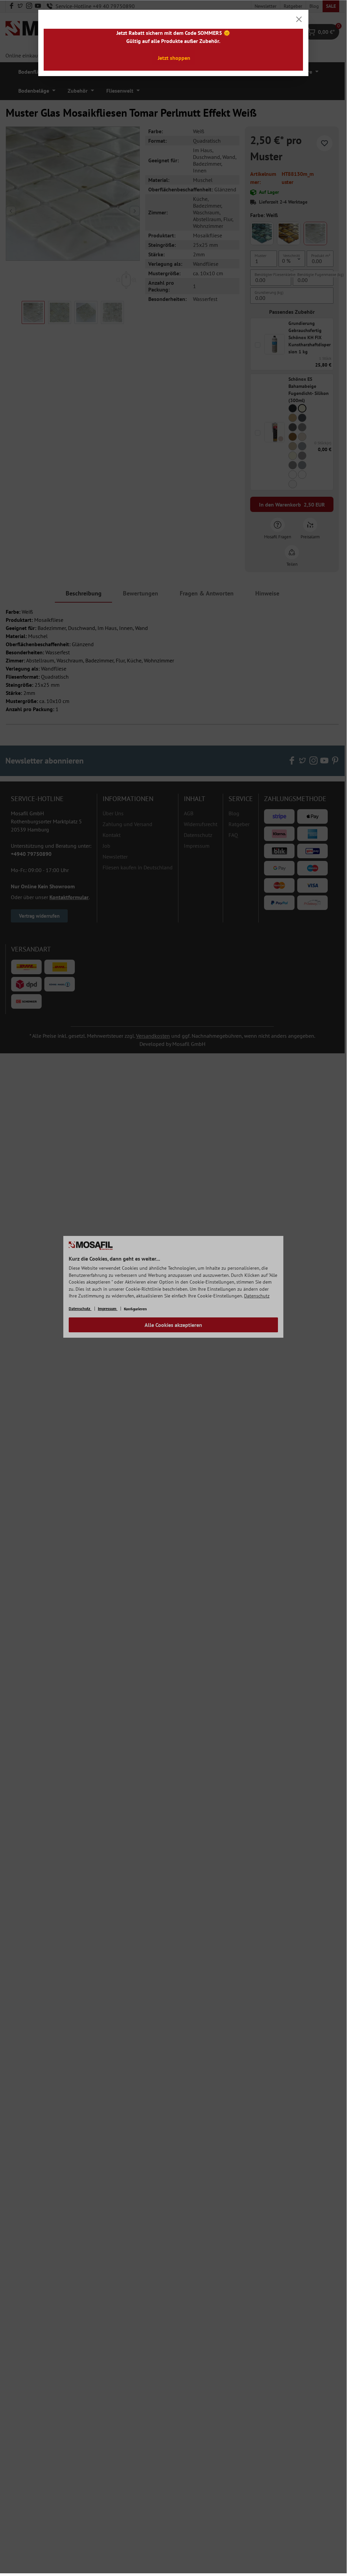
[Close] (299, 19)
